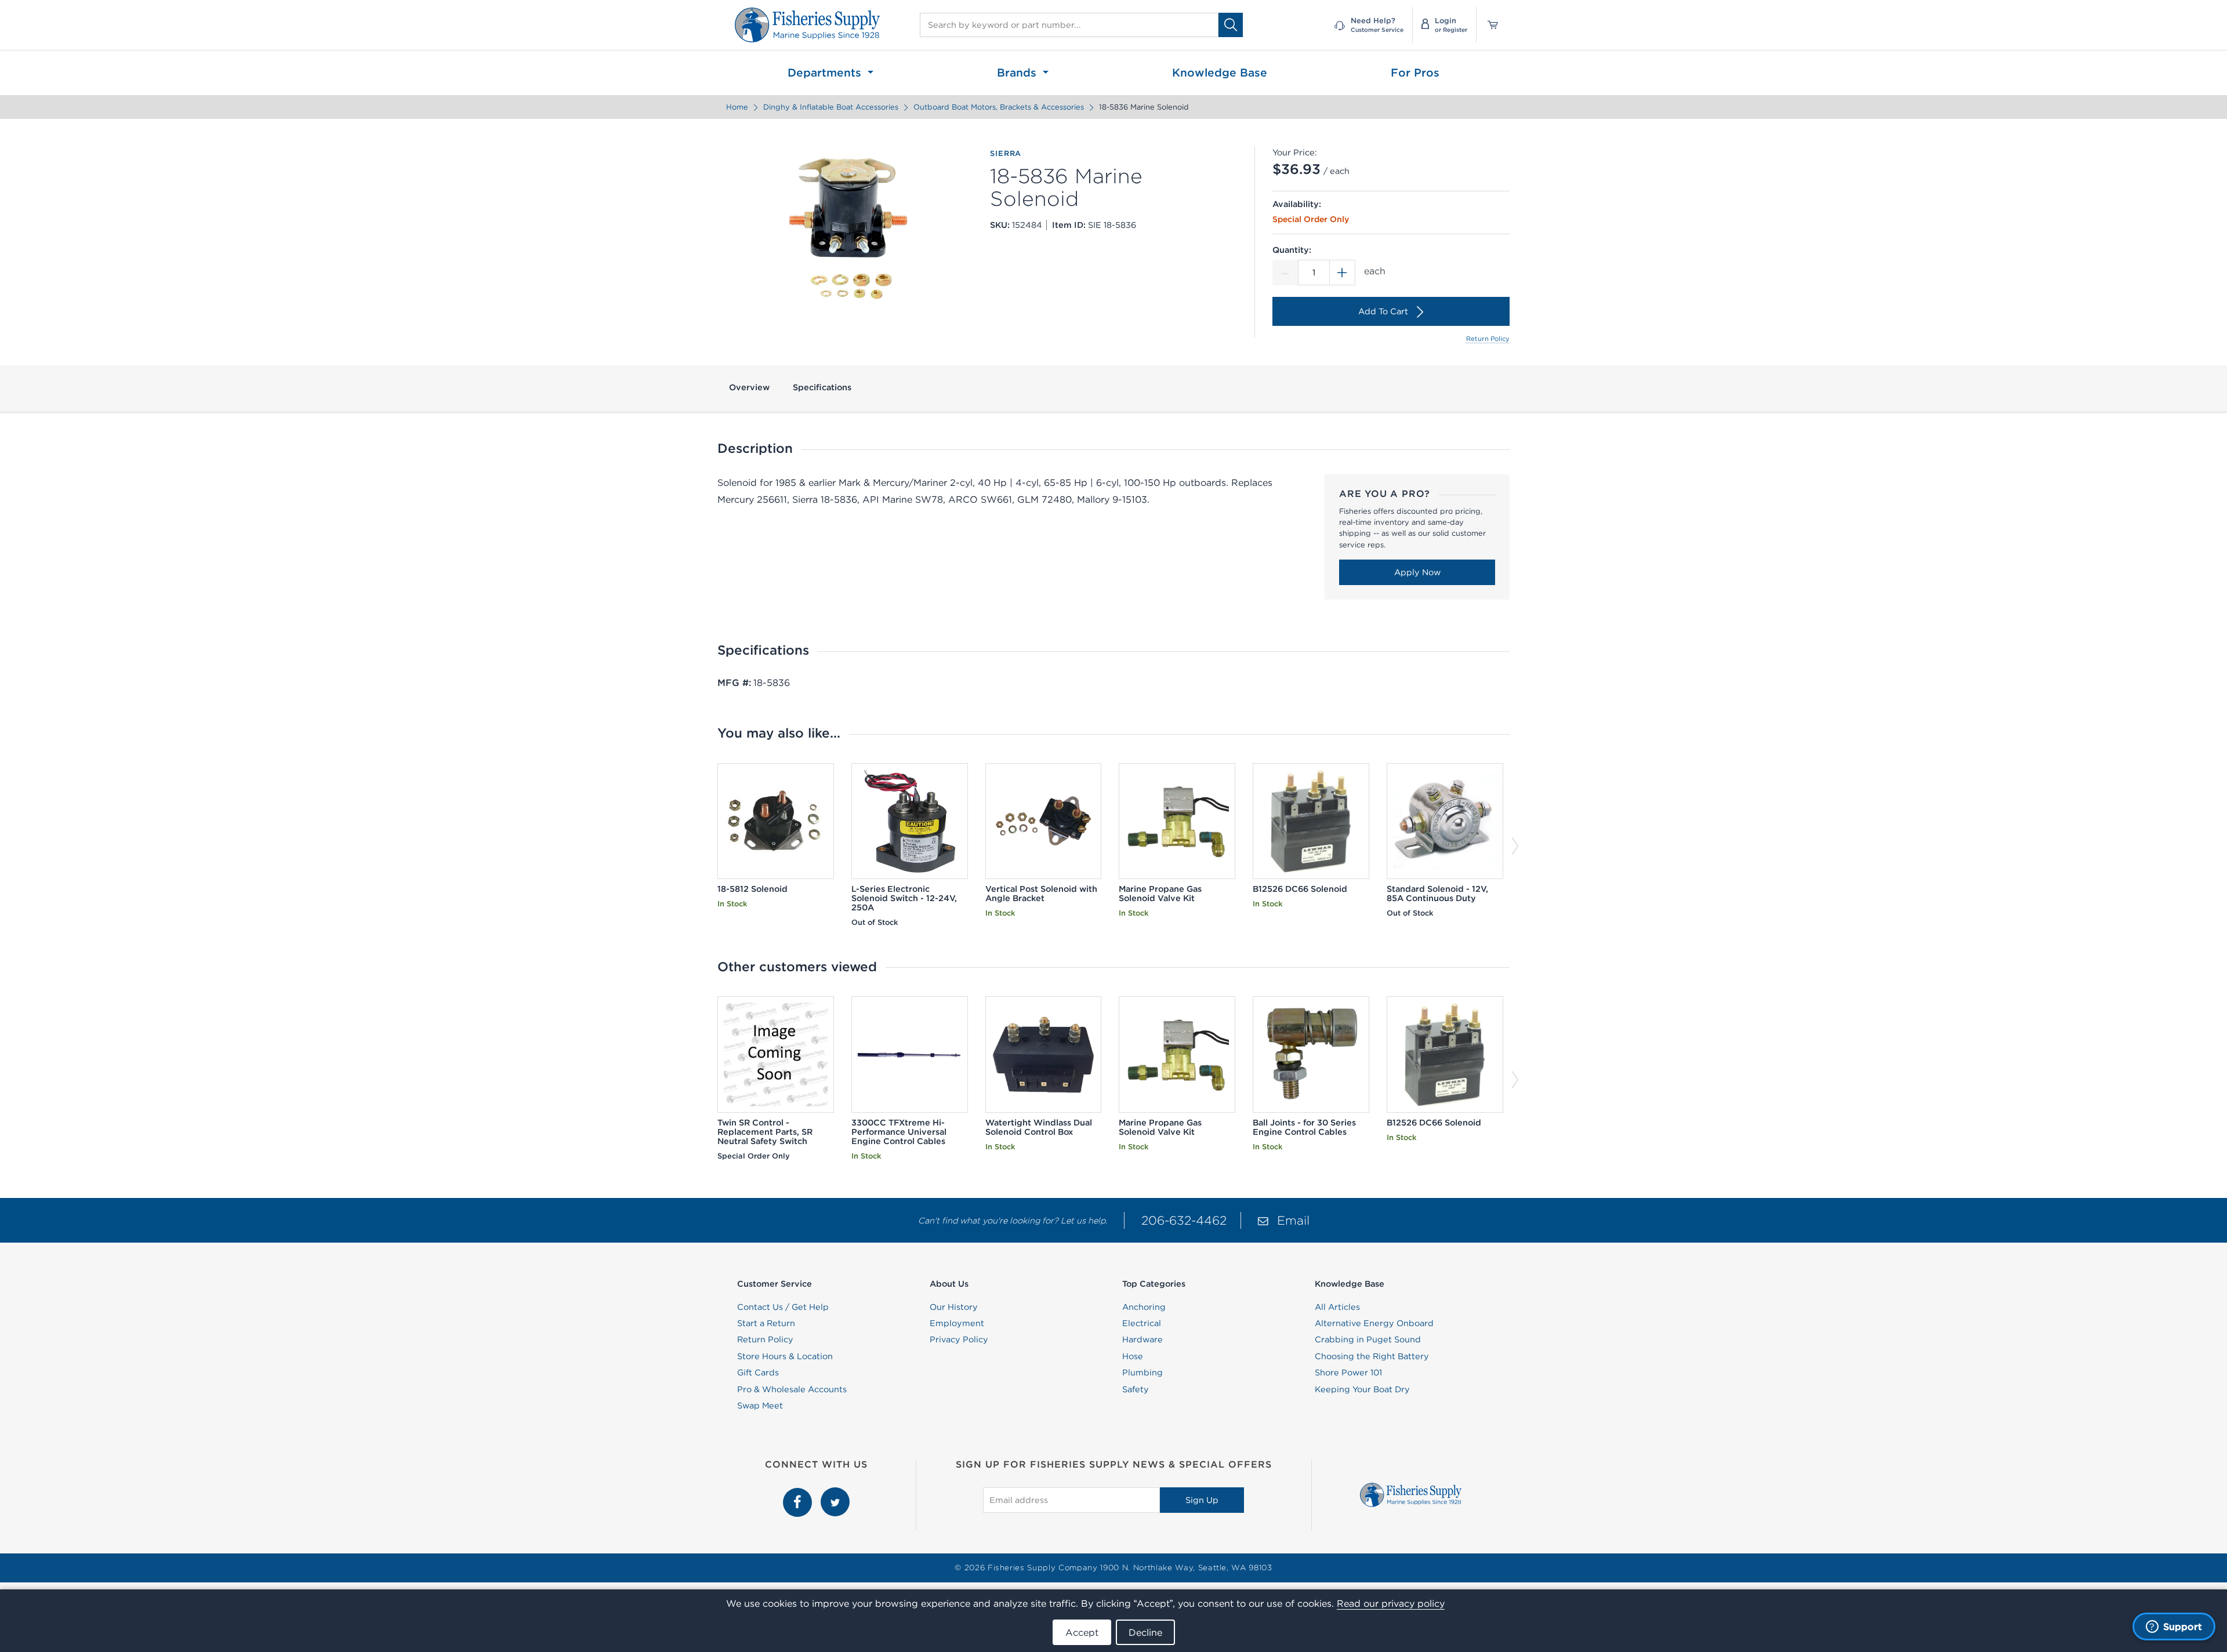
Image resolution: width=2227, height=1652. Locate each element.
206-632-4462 (1184, 1220)
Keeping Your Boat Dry (1362, 1389)
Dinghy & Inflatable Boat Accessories (831, 107)
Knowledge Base (1220, 72)
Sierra (1006, 154)
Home (737, 107)
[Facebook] (799, 1494)
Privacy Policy (959, 1339)
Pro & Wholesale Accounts (792, 1389)
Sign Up (1202, 1500)
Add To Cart (1383, 311)
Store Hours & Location (785, 1356)
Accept (1082, 1632)
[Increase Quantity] (1343, 273)
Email (1293, 1220)
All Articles (1337, 1307)
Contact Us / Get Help (783, 1307)
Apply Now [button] (1417, 572)
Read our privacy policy (1391, 1603)
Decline (1145, 1632)
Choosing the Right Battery (1372, 1356)
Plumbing (1142, 1373)
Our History (954, 1307)
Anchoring (1144, 1307)
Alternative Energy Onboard (1374, 1323)
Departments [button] (826, 72)
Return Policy (1488, 339)
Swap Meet (760, 1406)
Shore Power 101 (1348, 1373)
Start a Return (766, 1323)
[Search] (1231, 25)
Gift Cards (758, 1373)
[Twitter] (835, 1494)
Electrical (1142, 1323)
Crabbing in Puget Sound (1368, 1339)
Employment (957, 1323)
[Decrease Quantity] (1285, 273)
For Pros (1415, 72)
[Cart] (1489, 25)
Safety (1136, 1389)
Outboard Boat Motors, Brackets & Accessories (999, 107)
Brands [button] (1018, 72)
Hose (1133, 1356)
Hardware (1142, 1339)
